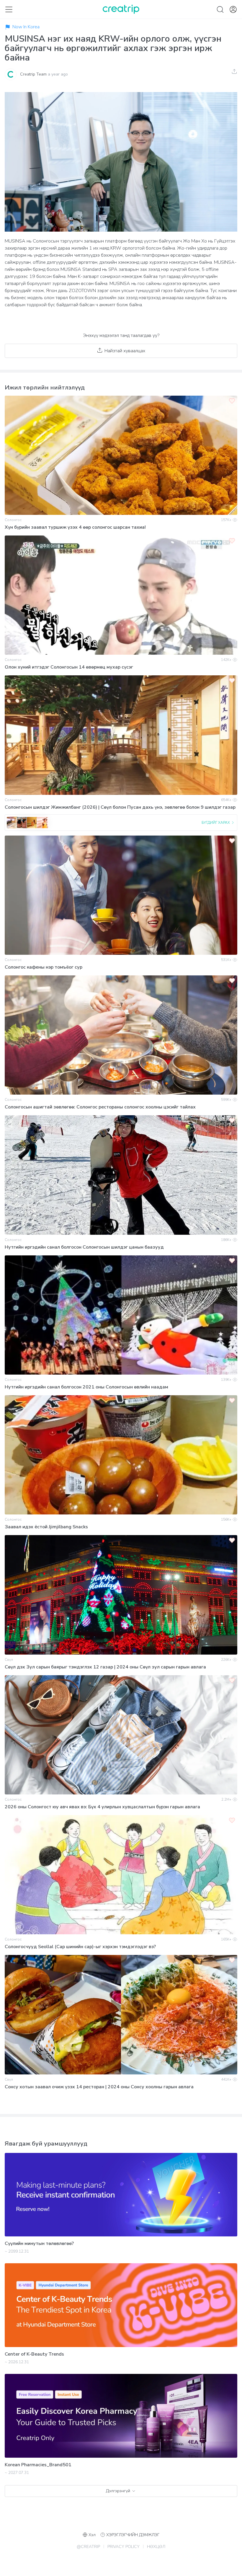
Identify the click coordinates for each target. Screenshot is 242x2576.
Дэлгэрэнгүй (118, 2491)
